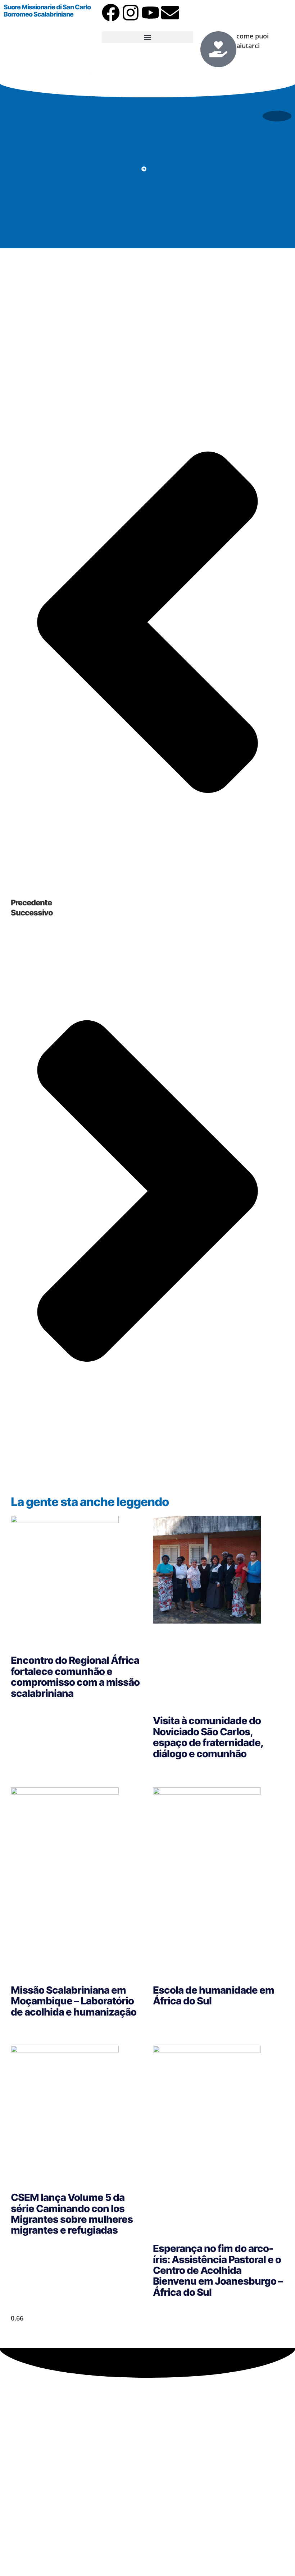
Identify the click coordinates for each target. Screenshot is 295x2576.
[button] (147, 37)
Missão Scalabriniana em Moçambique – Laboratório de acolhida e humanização (74, 2001)
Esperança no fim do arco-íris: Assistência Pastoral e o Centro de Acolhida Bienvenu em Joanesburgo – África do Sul (218, 2270)
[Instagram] (131, 13)
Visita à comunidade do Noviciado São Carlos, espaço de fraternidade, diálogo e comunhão (208, 1737)
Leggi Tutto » (27, 1710)
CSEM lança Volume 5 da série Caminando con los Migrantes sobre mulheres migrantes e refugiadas (72, 2214)
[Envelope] (170, 13)
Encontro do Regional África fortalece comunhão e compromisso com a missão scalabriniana (75, 1677)
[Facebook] (111, 13)
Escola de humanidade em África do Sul (214, 1995)
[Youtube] (150, 13)
